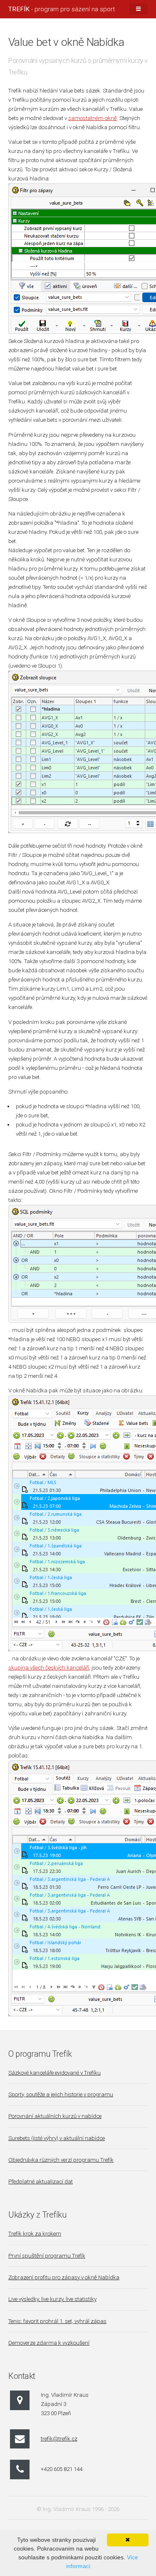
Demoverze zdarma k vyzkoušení (49, 2343)
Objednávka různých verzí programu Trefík (61, 2160)
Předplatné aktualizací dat (41, 2182)
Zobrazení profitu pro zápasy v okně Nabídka (64, 2277)
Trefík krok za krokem (35, 2234)
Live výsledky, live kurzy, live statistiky (52, 2299)
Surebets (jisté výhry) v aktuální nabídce (57, 2138)
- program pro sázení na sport (62, 9)
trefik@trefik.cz (59, 2439)
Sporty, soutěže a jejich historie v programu (61, 2094)
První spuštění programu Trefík (47, 2256)
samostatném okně (93, 118)
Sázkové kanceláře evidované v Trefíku (54, 2073)
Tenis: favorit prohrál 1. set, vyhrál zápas (57, 2321)
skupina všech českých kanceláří (49, 1668)
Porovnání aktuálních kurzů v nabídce (55, 2116)
